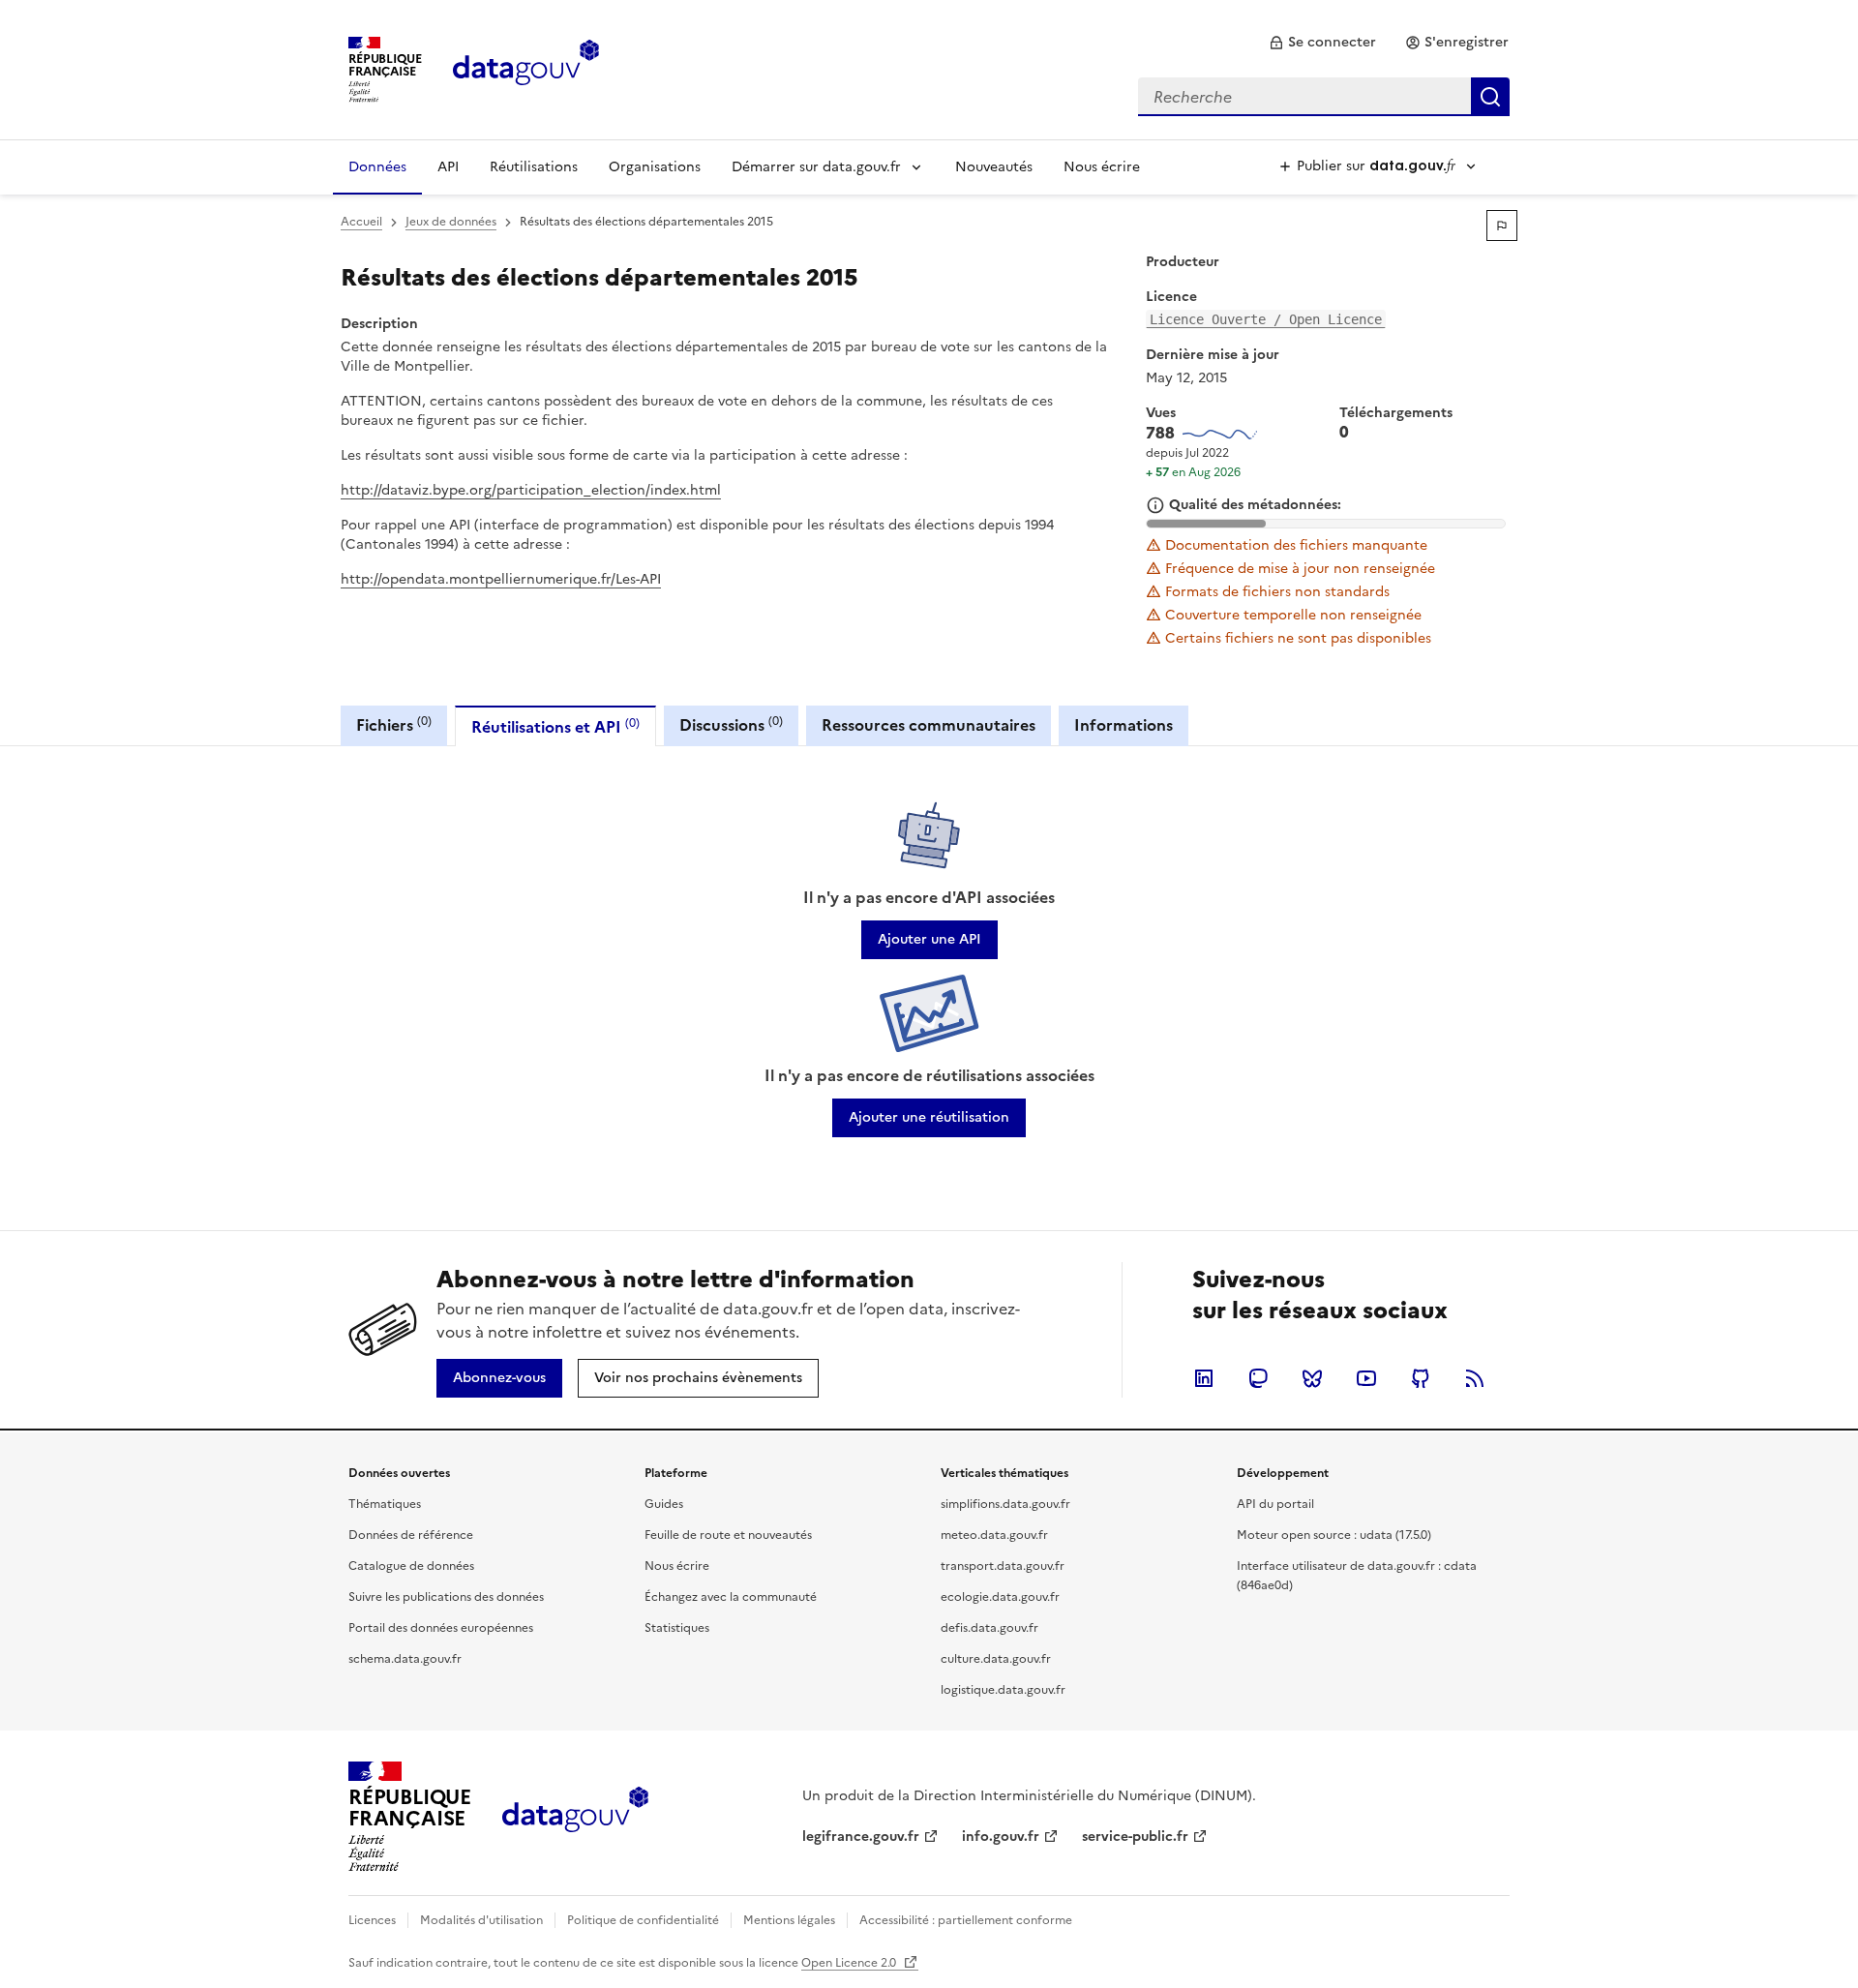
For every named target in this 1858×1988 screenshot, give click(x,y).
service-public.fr (1135, 1837)
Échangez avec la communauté (731, 1597)
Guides (664, 1504)
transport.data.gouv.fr (1003, 1566)
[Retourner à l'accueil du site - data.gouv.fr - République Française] (575, 1817)
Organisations (655, 167)
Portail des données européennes (441, 1628)
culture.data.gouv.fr (996, 1659)
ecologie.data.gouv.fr (1000, 1597)
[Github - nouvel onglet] (1421, 1378)
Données (377, 167)
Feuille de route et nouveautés (728, 1535)
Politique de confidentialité (643, 1920)
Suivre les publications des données (446, 1597)
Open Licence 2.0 (850, 1963)
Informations (1124, 725)
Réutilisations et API (555, 726)
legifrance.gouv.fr (861, 1837)
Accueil (361, 222)
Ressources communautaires (929, 725)
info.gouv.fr (1001, 1837)
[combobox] (1324, 97)
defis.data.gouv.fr (989, 1628)
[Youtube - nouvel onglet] (1366, 1378)
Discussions (731, 724)
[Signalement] (1502, 226)
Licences (372, 1920)
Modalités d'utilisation (481, 1920)
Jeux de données (451, 222)
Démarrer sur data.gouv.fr (816, 167)
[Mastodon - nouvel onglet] (1258, 1378)
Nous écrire (1102, 167)
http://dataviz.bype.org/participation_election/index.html (531, 490)
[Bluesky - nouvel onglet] (1312, 1378)
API (448, 167)
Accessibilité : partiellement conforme (966, 1920)
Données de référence (411, 1535)
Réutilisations (534, 167)
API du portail (1275, 1504)
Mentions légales (789, 1920)
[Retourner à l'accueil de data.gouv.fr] (526, 68)
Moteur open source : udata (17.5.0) (1334, 1535)
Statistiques (677, 1628)
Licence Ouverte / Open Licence (1266, 319)
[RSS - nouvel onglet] (1475, 1378)
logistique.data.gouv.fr (1003, 1690)
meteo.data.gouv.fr (994, 1535)
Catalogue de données (411, 1566)
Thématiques (385, 1504)
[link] (1322, 43)
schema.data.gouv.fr (405, 1659)
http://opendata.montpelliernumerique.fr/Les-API (501, 579)
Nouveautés (994, 167)
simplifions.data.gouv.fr (1005, 1504)
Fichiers (394, 724)
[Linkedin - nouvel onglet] (1204, 1378)
